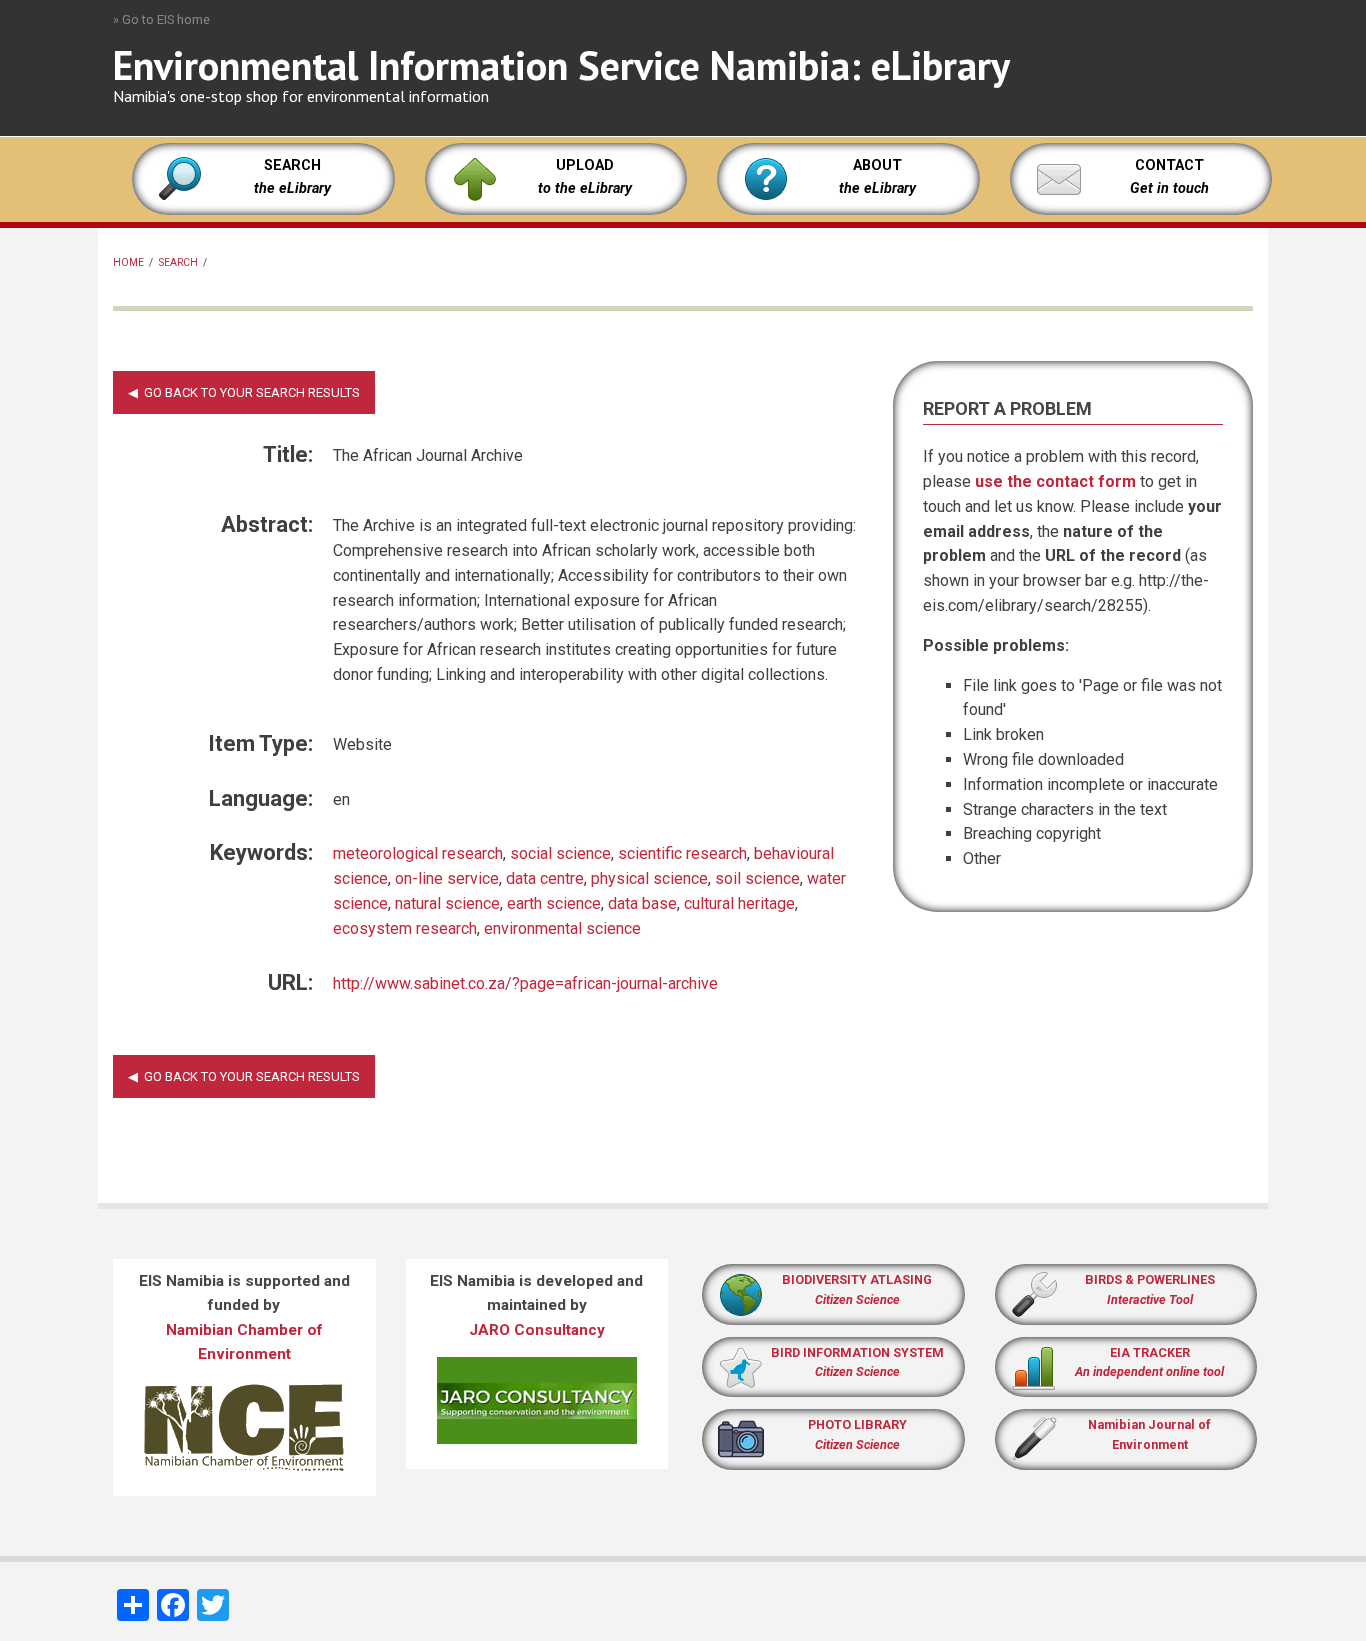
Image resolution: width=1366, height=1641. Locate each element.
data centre (545, 878)
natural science (447, 903)
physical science (649, 878)
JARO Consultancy (537, 1330)
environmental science (562, 928)
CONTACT (1169, 165)
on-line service (447, 878)
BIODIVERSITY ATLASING (857, 1279)
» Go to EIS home (161, 19)
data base (642, 903)
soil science (757, 878)
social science (560, 853)
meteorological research (418, 853)
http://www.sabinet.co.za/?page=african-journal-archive (525, 983)
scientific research (682, 853)
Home (128, 262)
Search (178, 262)
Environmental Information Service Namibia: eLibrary (561, 65)
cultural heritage (739, 903)
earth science (554, 903)
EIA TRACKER (1150, 1352)
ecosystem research (405, 928)
